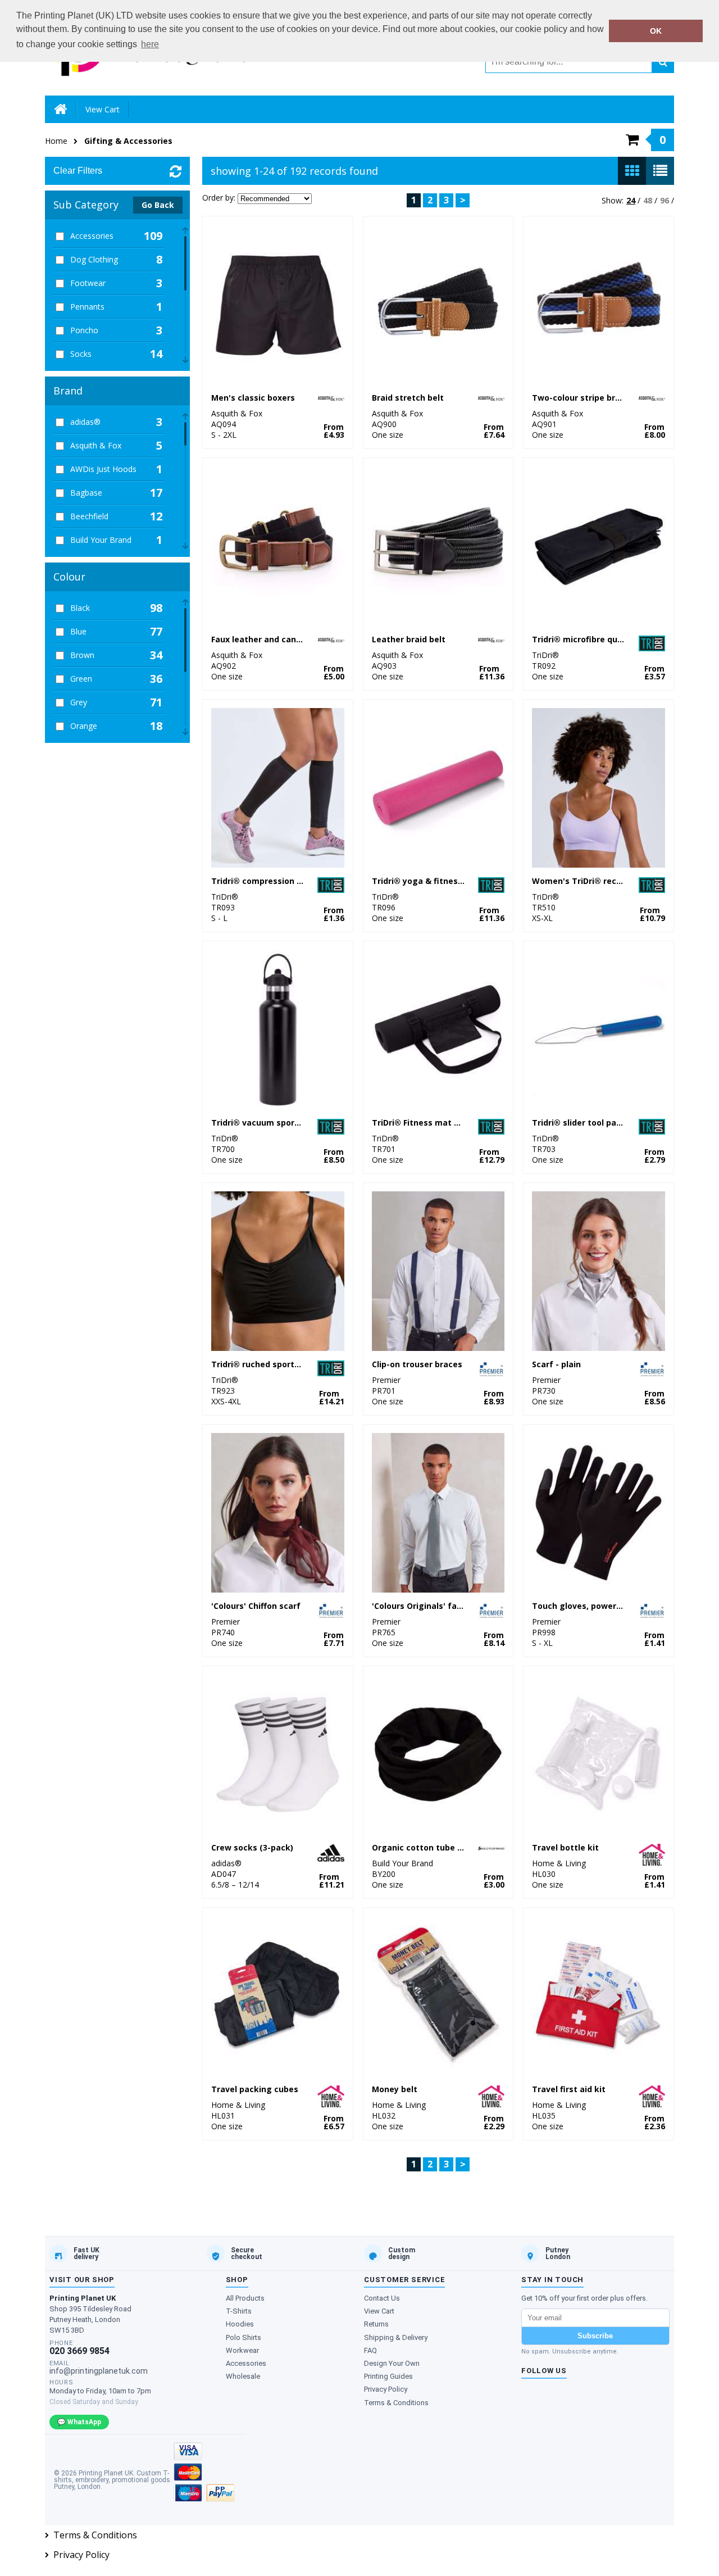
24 (631, 200)
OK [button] (656, 31)
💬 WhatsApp (79, 2422)
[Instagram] (576, 2398)
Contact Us (382, 2298)
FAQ (370, 2350)
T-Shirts (239, 2311)
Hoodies (240, 2324)
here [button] (150, 44)
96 (665, 200)
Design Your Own (392, 2363)
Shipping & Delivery (396, 2337)
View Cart (103, 109)
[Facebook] (530, 2398)
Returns (376, 2324)
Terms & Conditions (396, 2403)
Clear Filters (78, 171)
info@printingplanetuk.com (99, 2371)
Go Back (158, 205)
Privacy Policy (386, 2389)
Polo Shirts (244, 2337)
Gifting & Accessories (128, 141)
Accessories (246, 2363)
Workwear (242, 2350)
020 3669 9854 (79, 2351)
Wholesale (243, 2376)
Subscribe (595, 2336)
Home (56, 141)
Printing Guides (388, 2376)
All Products (245, 2298)
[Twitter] (553, 2398)
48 (648, 200)
